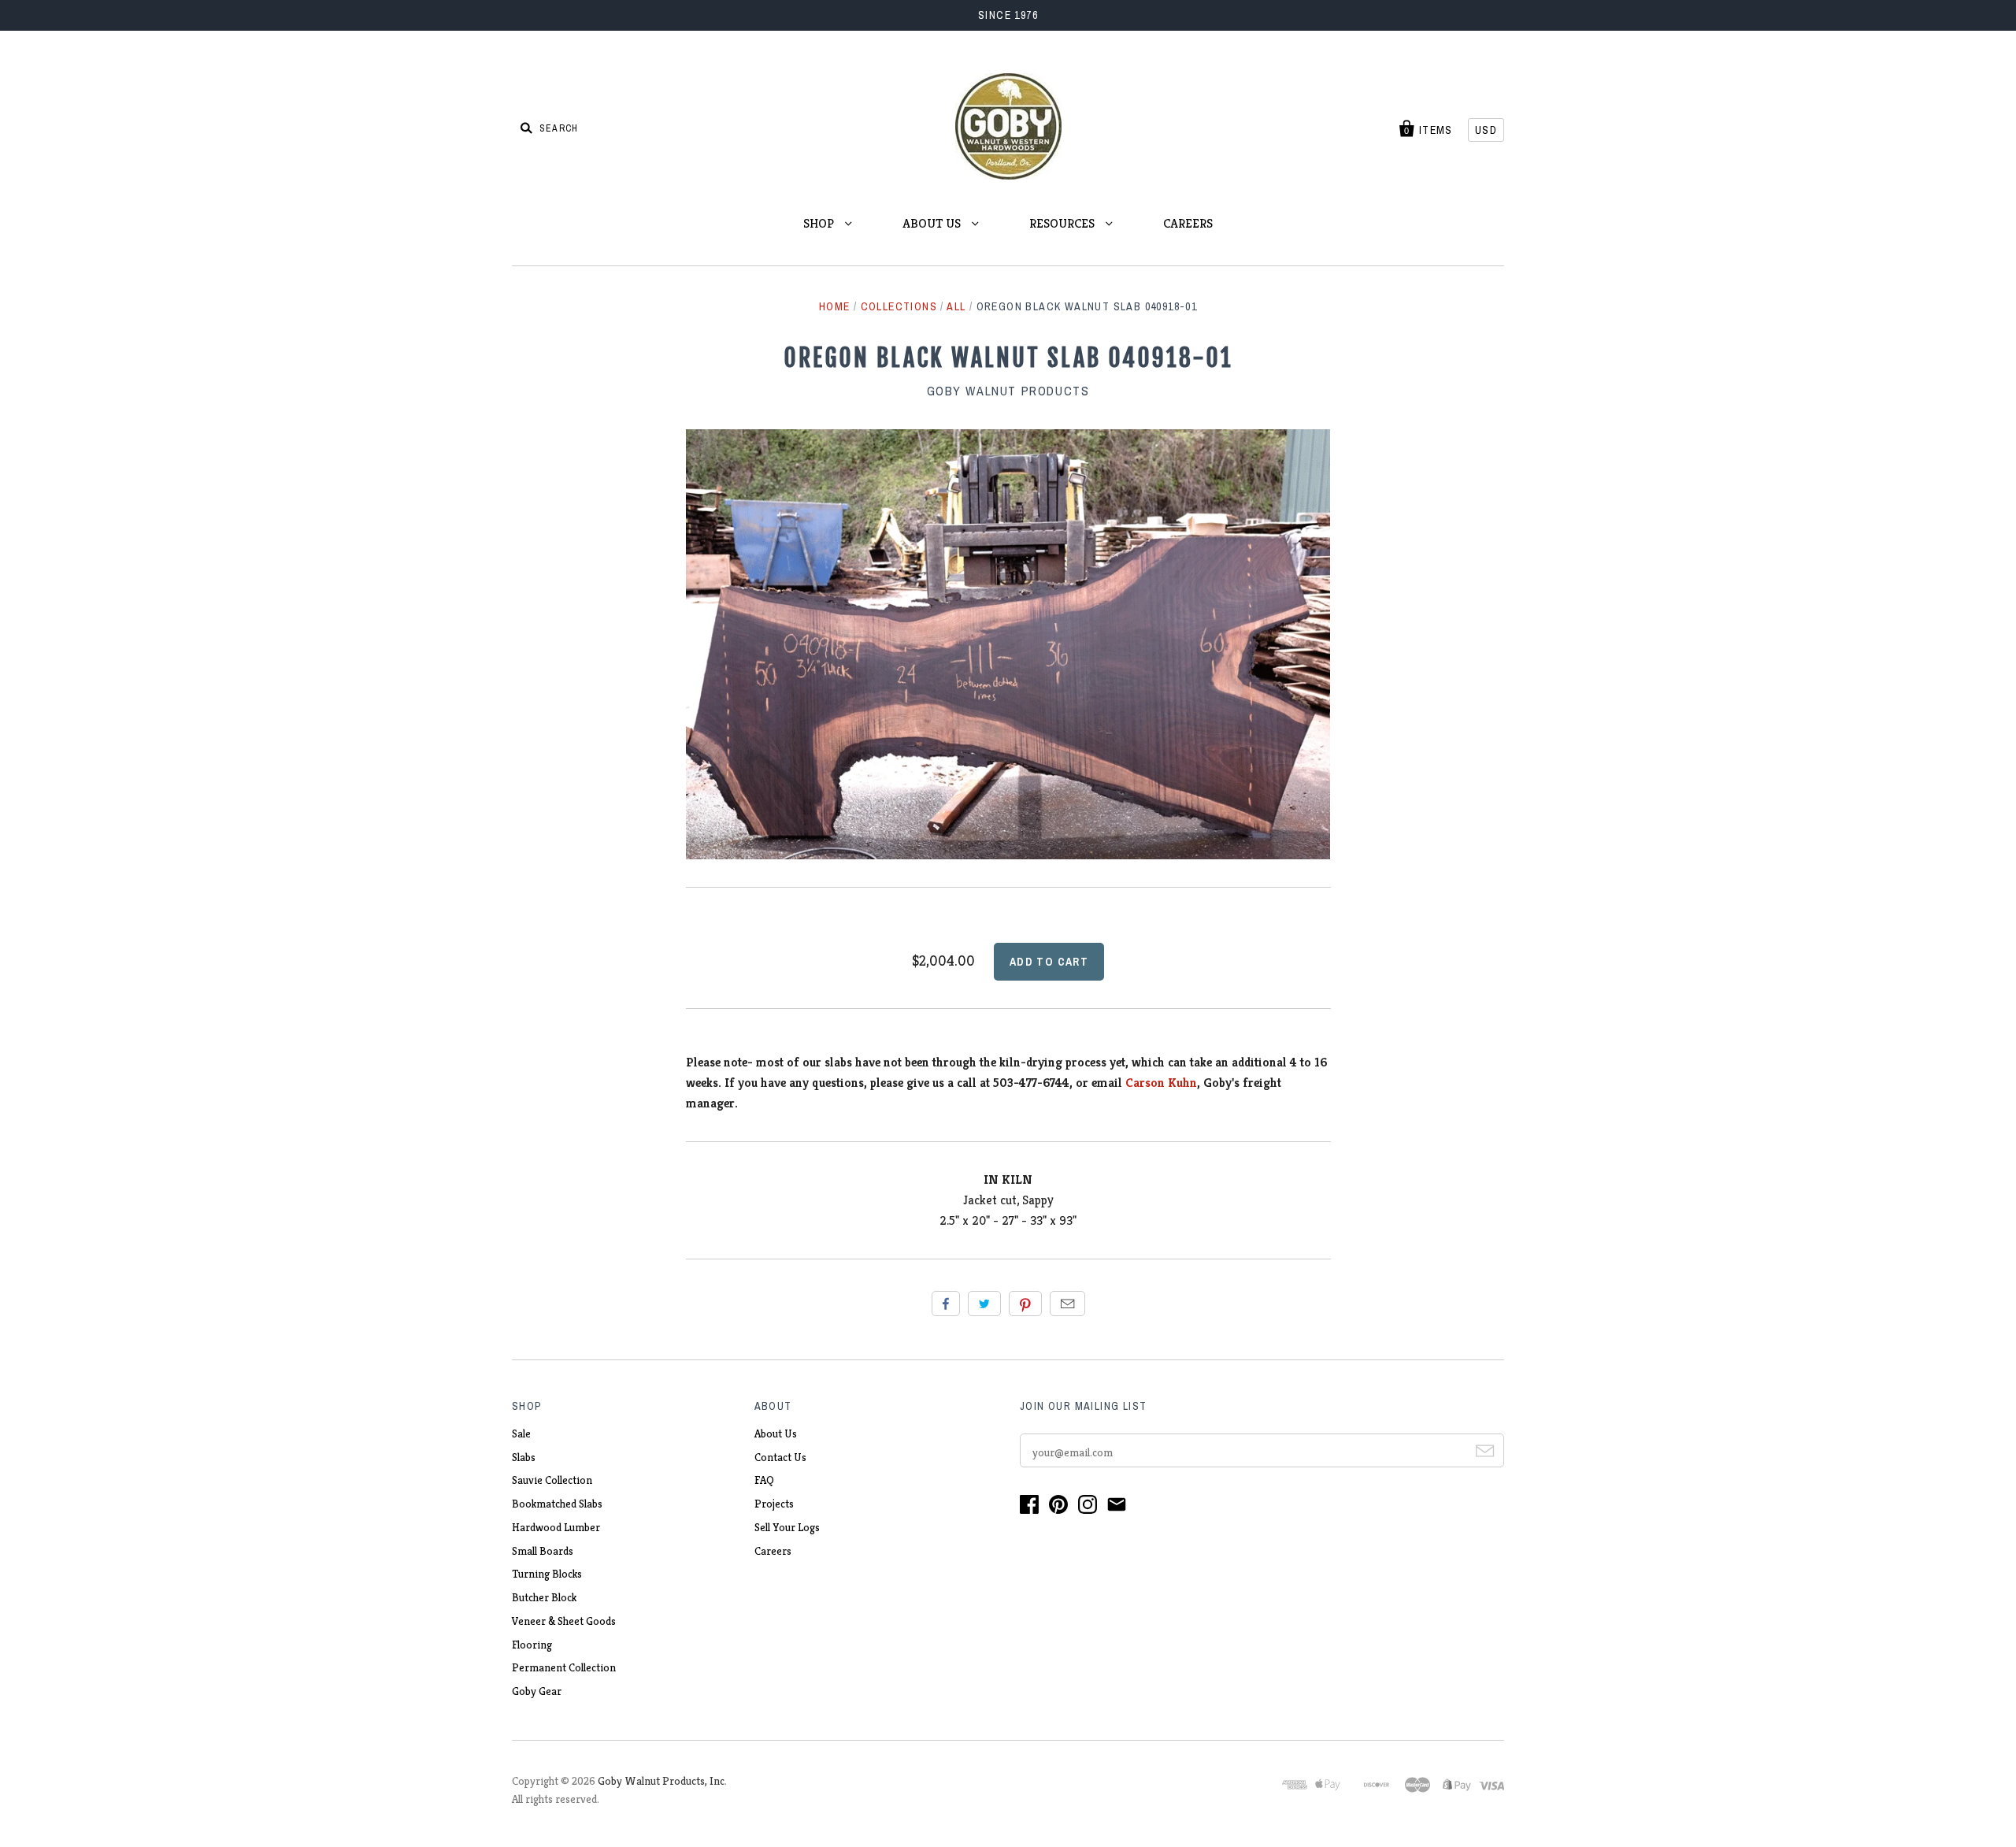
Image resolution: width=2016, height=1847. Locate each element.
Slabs (524, 1457)
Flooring (532, 1645)
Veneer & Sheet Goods (564, 1621)
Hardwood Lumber (556, 1527)
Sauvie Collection (552, 1480)
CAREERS (1188, 223)
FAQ (764, 1480)
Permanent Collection (564, 1667)
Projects (774, 1504)
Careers (773, 1551)
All (956, 306)
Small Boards (543, 1551)
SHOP (820, 223)
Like (946, 1304)
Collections (899, 306)
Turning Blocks (547, 1574)
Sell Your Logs (787, 1527)
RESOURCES (1064, 223)
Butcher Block (544, 1597)
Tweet (984, 1304)
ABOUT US (933, 223)
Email (1067, 1304)
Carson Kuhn (1161, 1083)
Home (835, 306)
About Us (776, 1433)
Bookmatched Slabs (557, 1504)
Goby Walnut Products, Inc (661, 1781)
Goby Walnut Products (1008, 391)
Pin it (1025, 1304)
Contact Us (780, 1457)
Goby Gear (537, 1691)
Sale (521, 1433)
